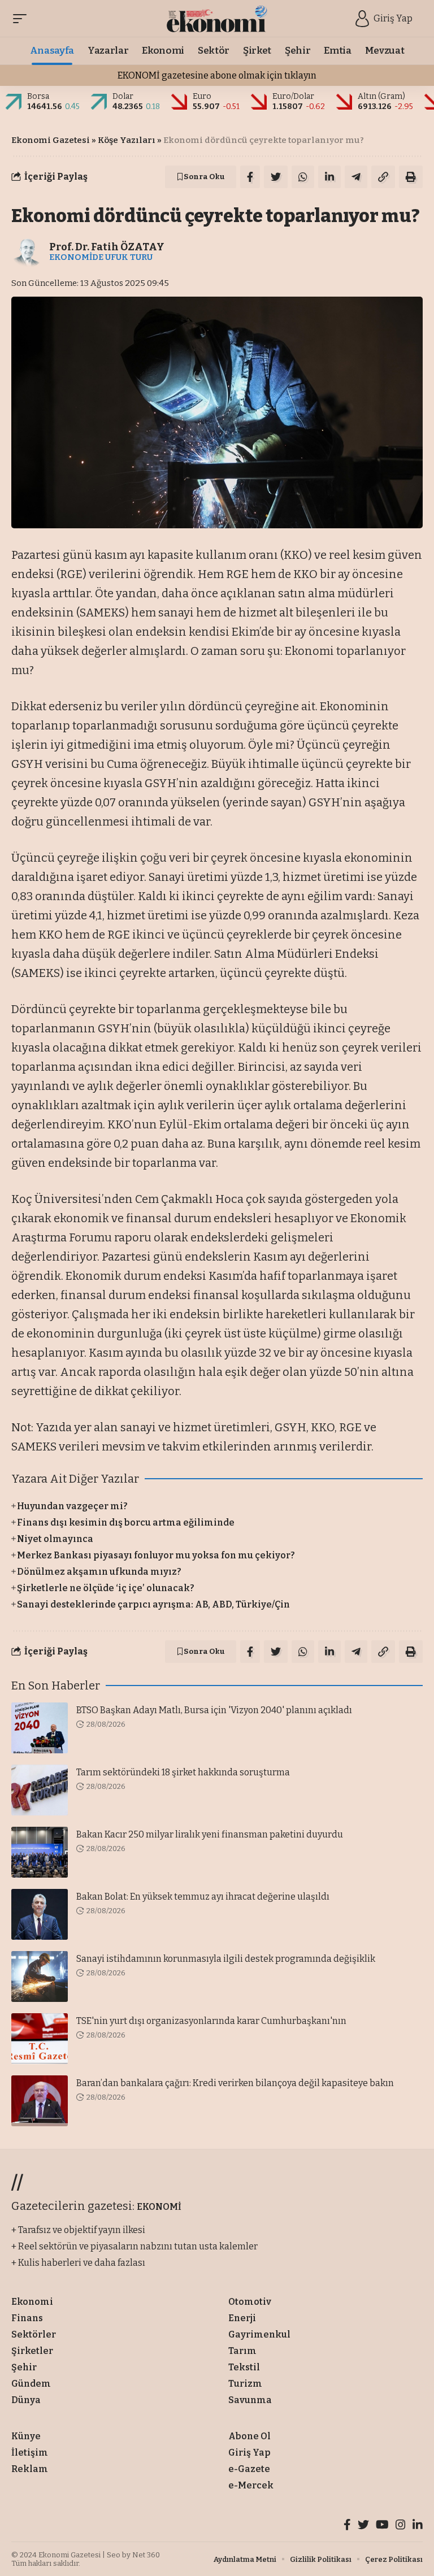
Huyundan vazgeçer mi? (72, 1506)
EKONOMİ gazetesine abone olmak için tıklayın (217, 75)
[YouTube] (382, 2526)
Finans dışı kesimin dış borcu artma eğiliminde (126, 1522)
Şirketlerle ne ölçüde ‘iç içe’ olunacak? (106, 1588)
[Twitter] (363, 2526)
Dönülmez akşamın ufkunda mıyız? (99, 1572)
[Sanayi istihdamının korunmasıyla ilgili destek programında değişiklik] (40, 1976)
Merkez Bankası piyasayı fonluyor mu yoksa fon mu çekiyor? (156, 1555)
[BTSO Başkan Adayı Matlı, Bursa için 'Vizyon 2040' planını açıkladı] (40, 1728)
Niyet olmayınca (55, 1539)
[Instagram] (401, 2526)
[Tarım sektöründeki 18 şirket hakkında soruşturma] (40, 1790)
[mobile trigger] (23, 19)
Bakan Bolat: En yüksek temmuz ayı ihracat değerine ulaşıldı (203, 1897)
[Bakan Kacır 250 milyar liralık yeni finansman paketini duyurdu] (40, 1852)
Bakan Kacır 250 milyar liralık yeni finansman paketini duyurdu (210, 1834)
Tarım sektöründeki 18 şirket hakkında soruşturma (183, 1772)
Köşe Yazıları (127, 140)
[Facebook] (347, 2526)
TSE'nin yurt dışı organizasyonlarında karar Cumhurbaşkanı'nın (211, 2021)
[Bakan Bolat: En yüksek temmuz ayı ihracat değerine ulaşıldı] (40, 1914)
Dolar (123, 96)
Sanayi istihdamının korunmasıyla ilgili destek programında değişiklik (226, 1959)
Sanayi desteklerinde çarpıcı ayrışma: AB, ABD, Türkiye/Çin (153, 1604)
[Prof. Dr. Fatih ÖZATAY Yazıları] (28, 251)
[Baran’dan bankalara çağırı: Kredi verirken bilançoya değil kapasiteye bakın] (40, 2101)
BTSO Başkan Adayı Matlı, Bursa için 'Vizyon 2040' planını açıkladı (214, 1710)
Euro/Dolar (293, 96)
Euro (202, 96)
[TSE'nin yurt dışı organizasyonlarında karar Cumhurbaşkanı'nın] (40, 2039)
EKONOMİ (159, 2207)
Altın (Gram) (381, 96)
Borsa (38, 96)
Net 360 (146, 2555)
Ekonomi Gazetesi (51, 140)
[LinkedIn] (418, 2526)
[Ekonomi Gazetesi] (217, 19)
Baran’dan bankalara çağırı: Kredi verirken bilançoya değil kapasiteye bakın (235, 2083)
